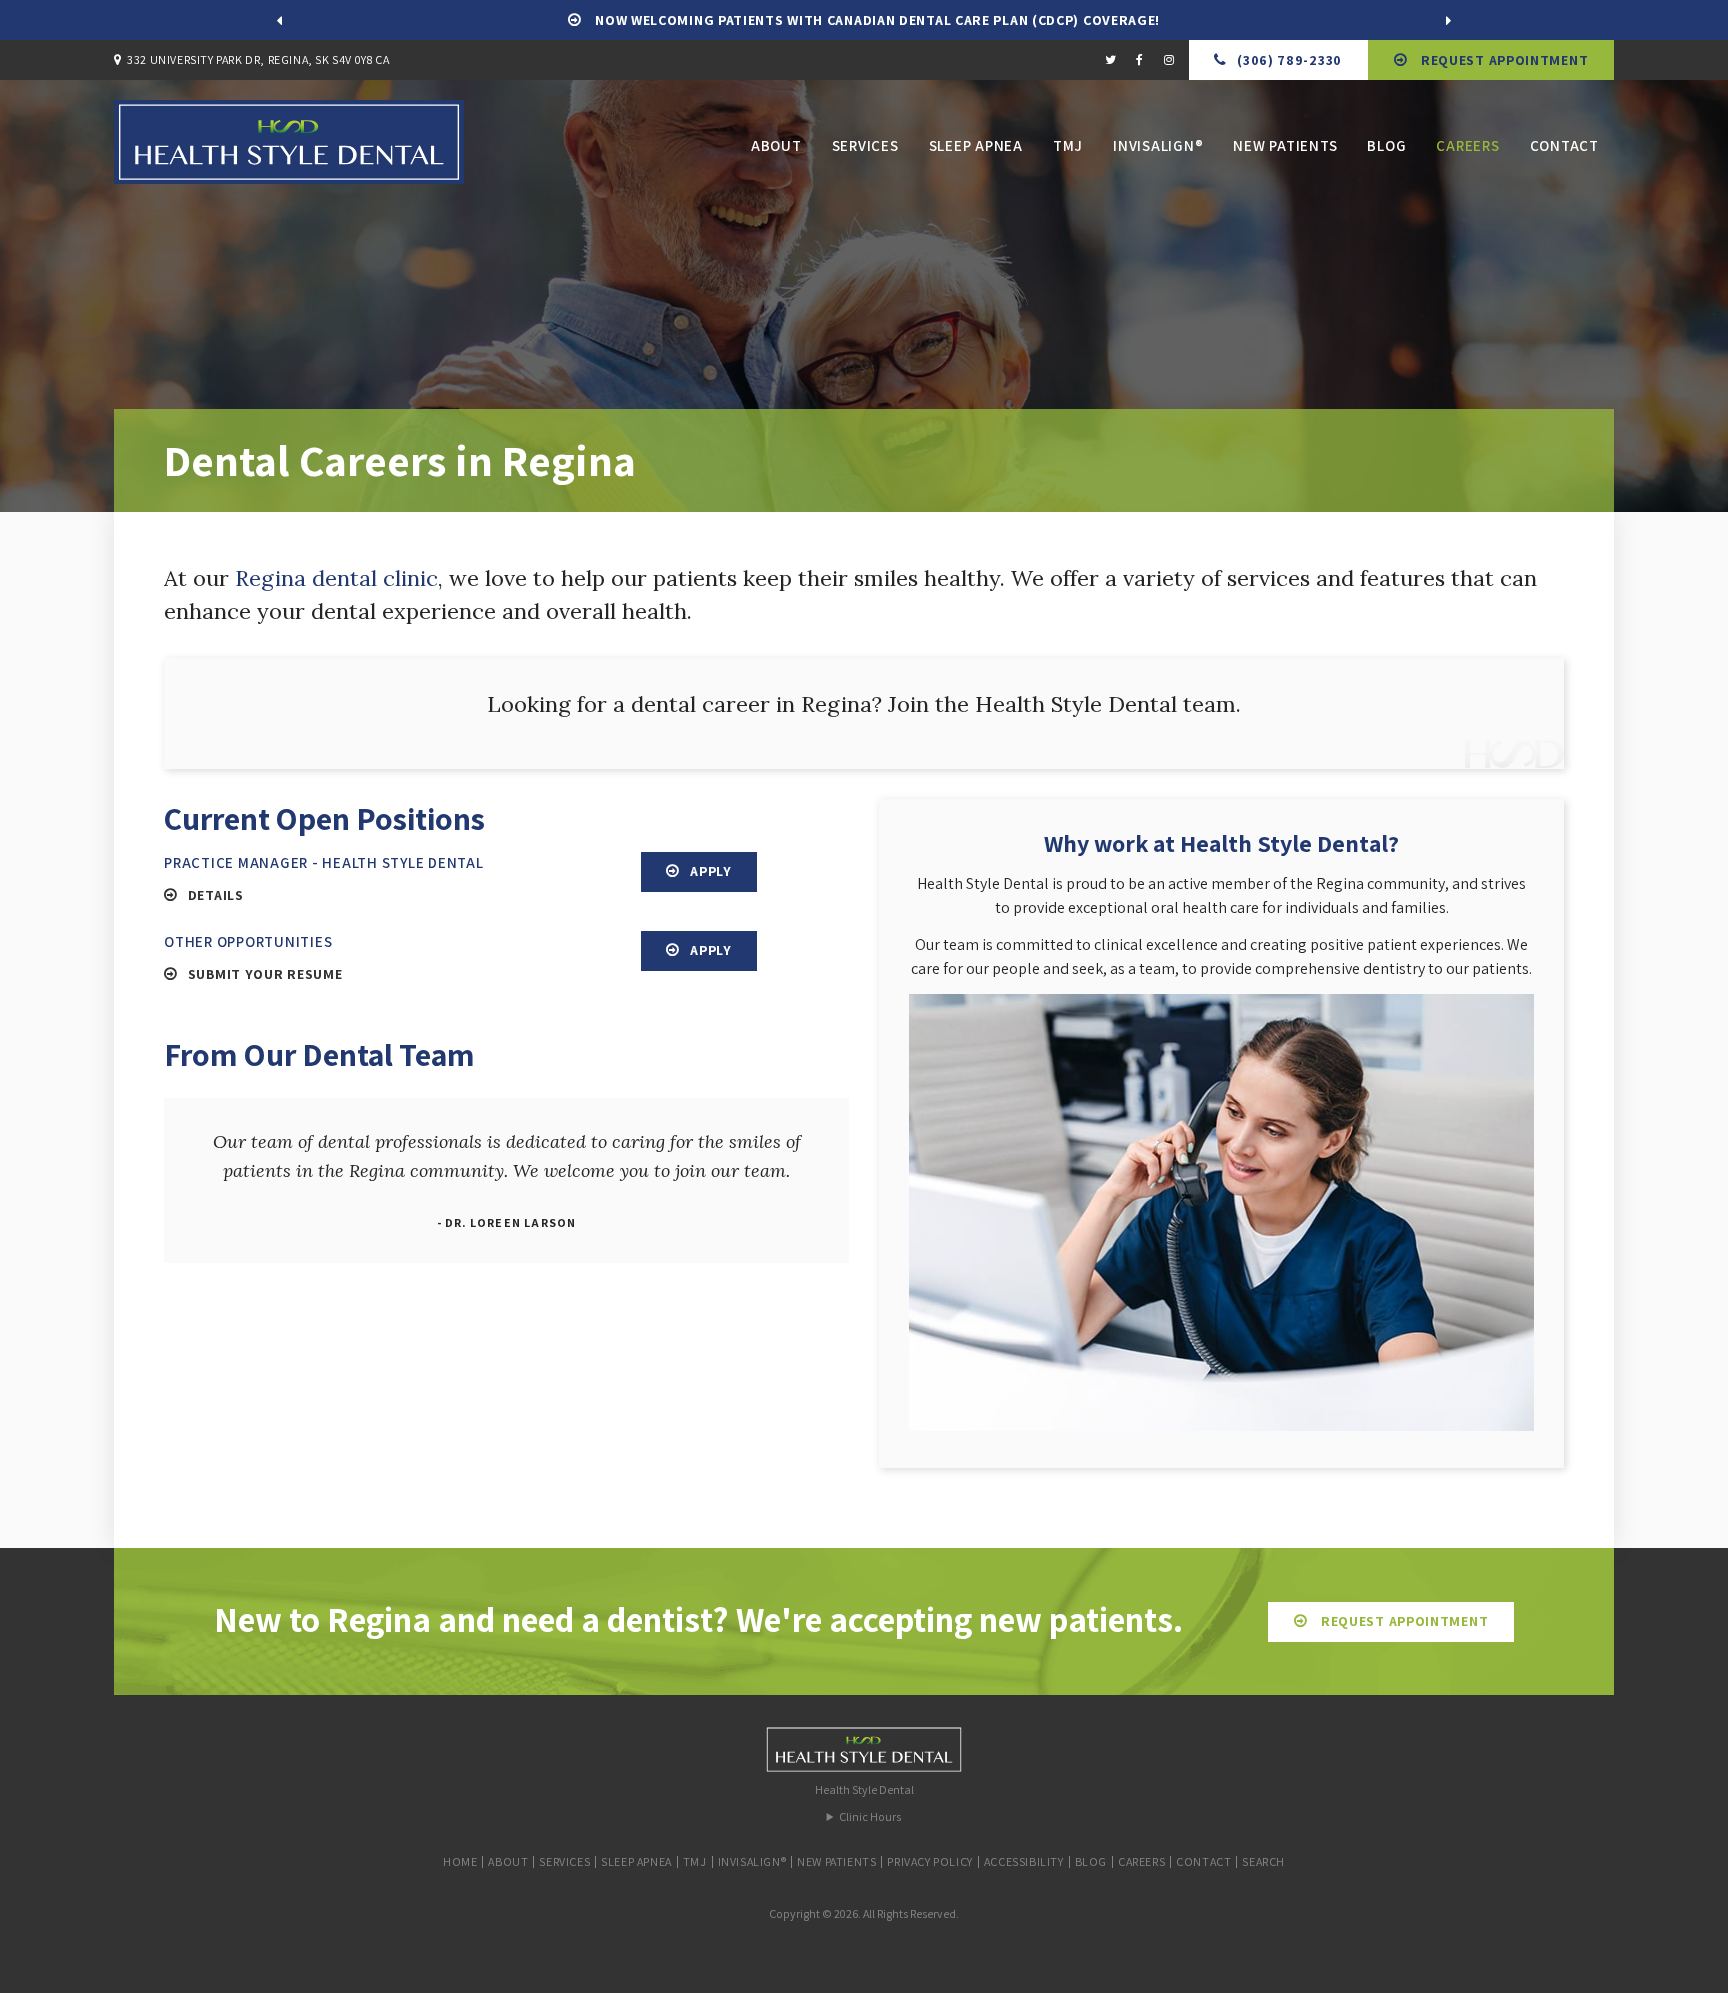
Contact (1564, 145)
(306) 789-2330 (1289, 60)
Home (460, 1861)
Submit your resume (265, 974)
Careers (1467, 145)
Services (865, 145)
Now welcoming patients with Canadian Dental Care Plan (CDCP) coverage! (876, 20)
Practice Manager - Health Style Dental (324, 862)
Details (216, 895)
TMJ (1068, 145)
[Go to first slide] (1449, 20)
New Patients (1285, 145)
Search (1263, 1861)
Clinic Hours (870, 1816)
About (776, 145)
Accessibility (1024, 1861)
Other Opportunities (248, 941)
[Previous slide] (279, 20)
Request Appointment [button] (1502, 60)
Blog (1386, 145)
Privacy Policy (929, 1861)
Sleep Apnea (976, 145)
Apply (711, 871)
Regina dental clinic (336, 578)
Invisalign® (1158, 145)
